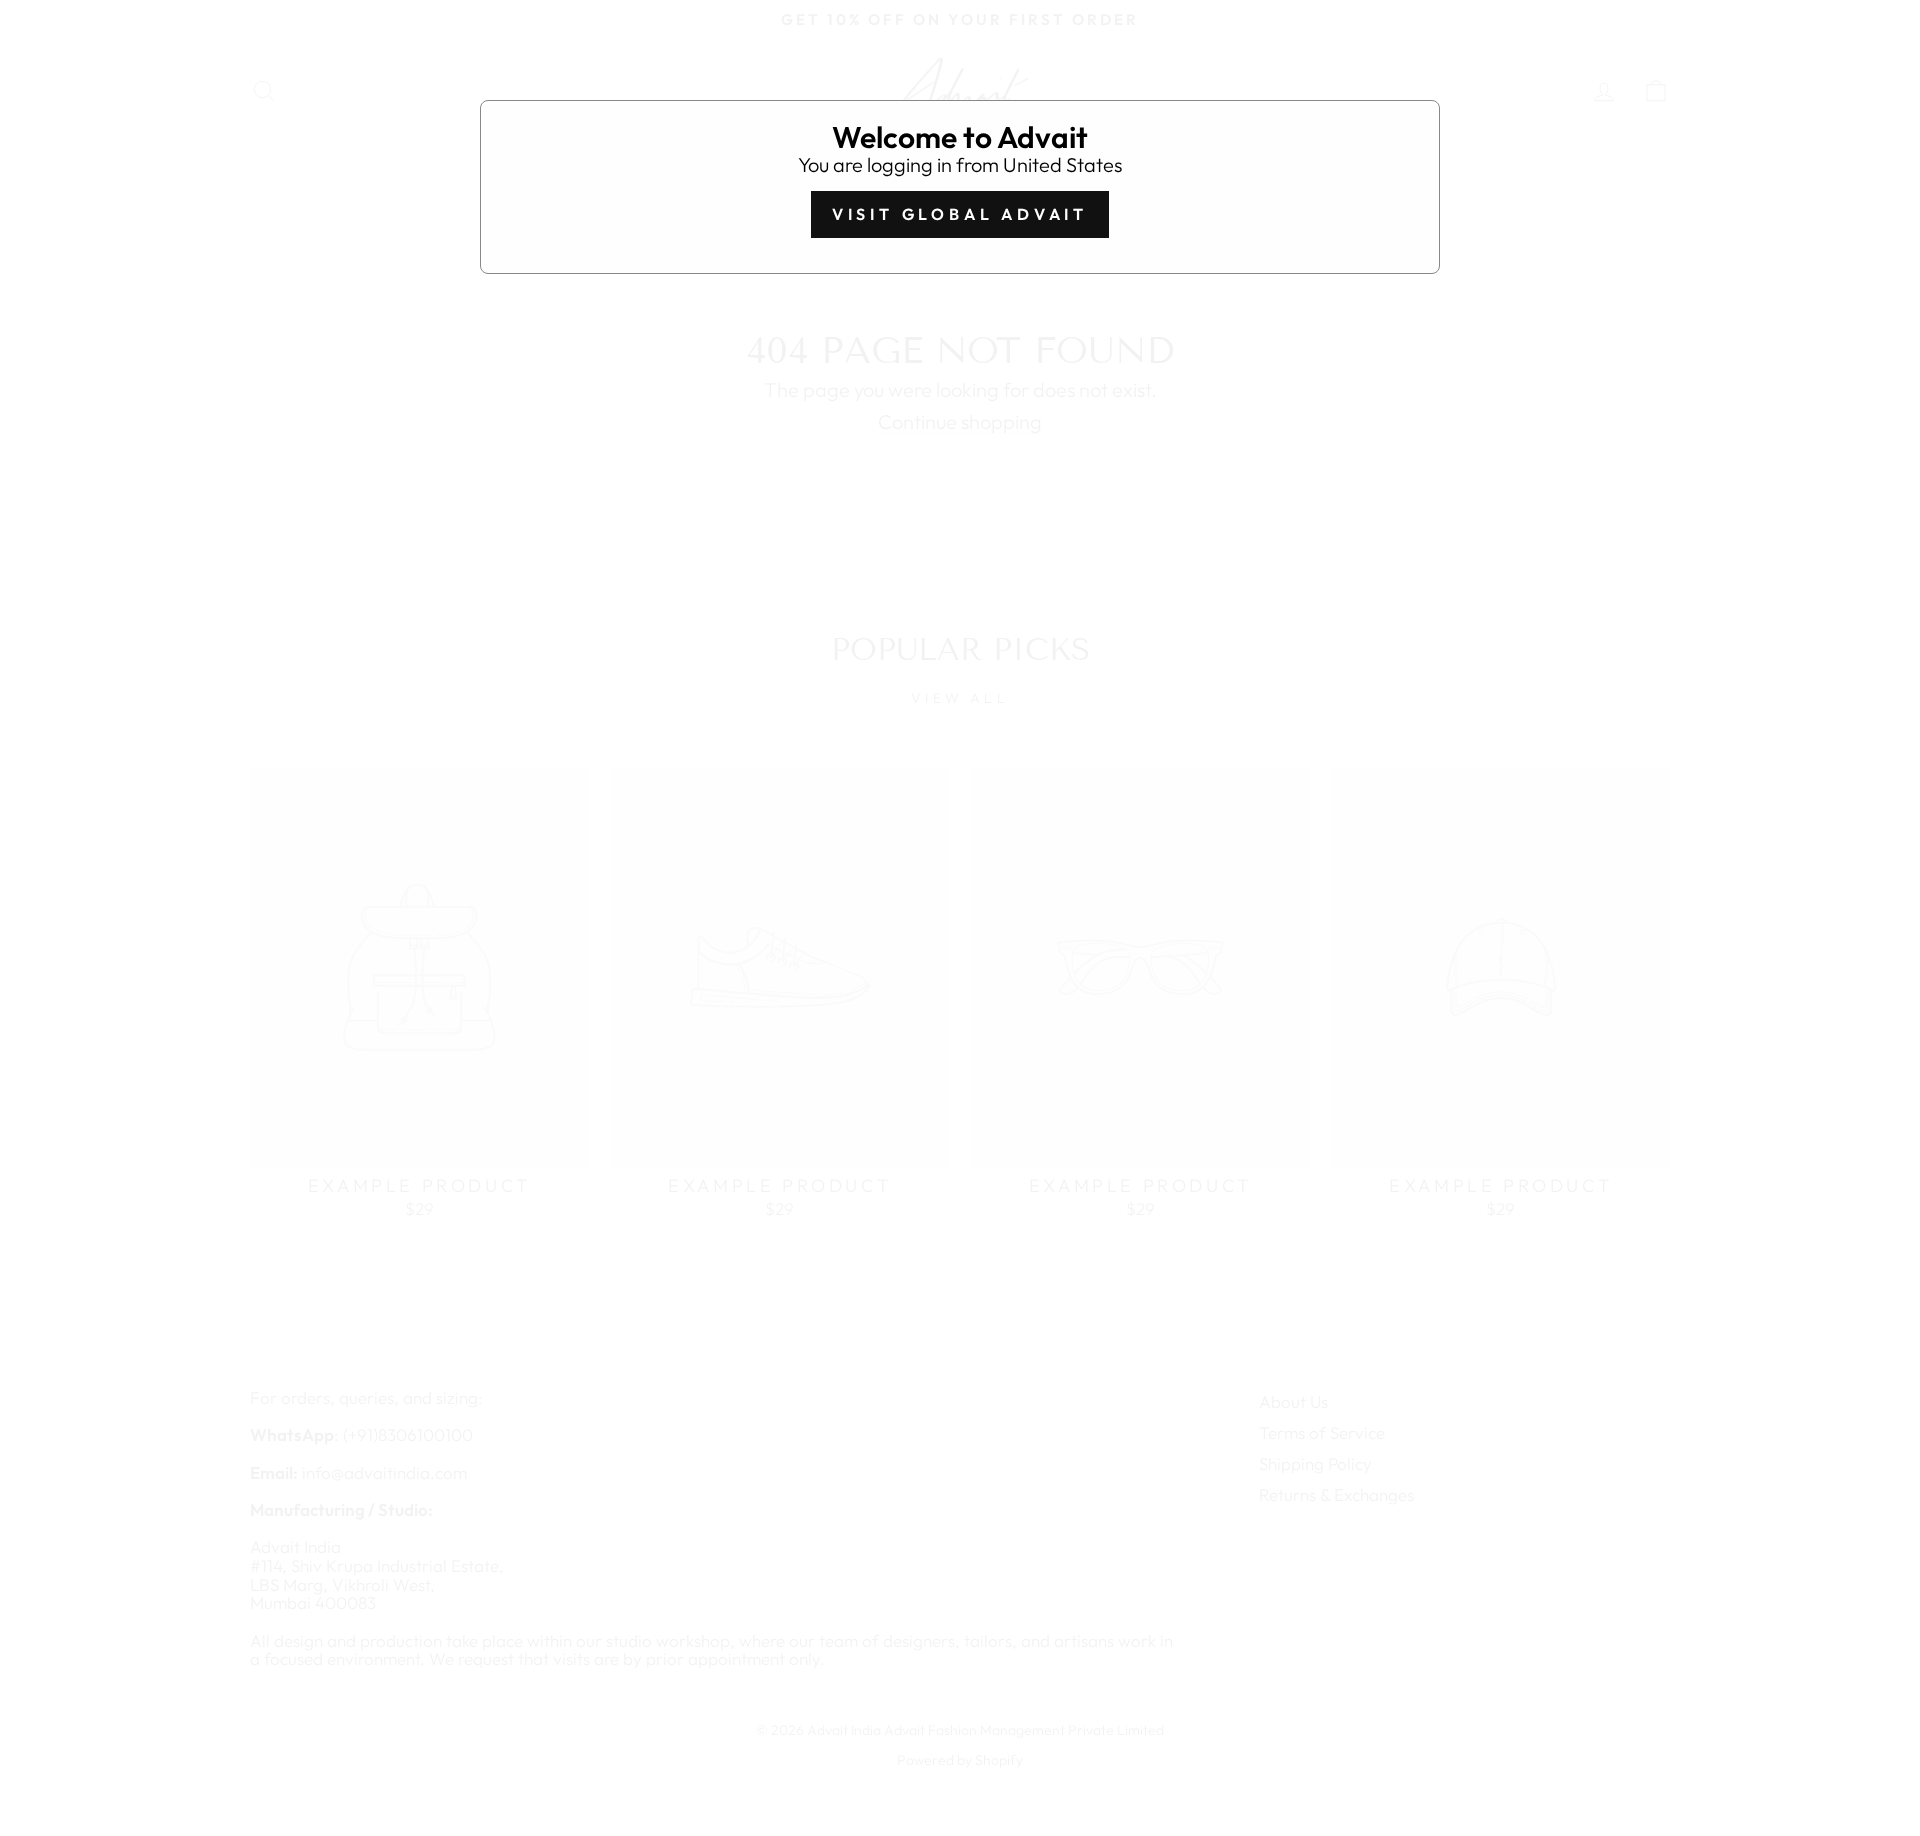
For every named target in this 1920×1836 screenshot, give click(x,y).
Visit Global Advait (960, 214)
